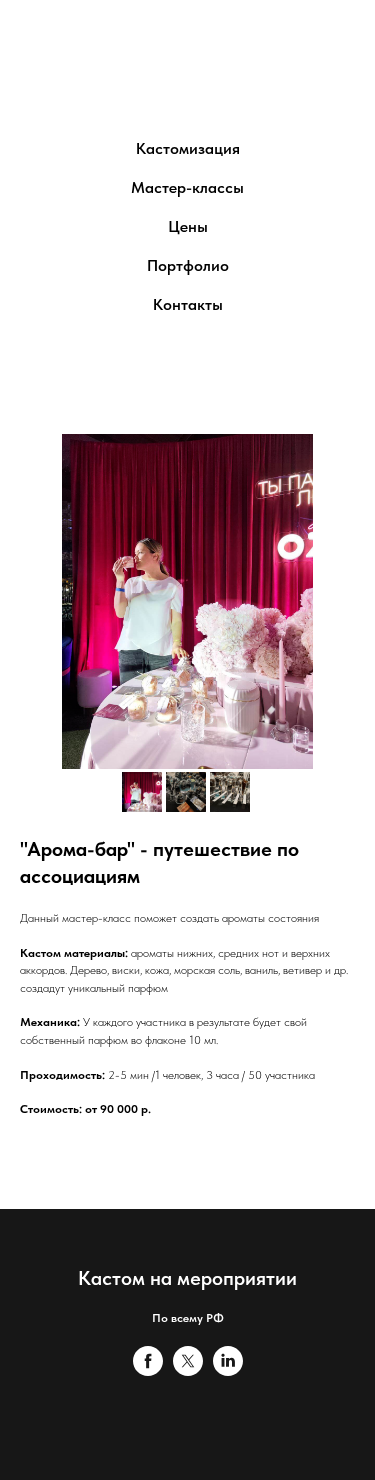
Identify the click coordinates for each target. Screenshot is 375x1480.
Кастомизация (188, 148)
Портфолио (188, 265)
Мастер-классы (187, 187)
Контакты (188, 304)
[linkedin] (228, 1370)
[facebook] (148, 1370)
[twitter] (188, 1370)
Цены (188, 226)
